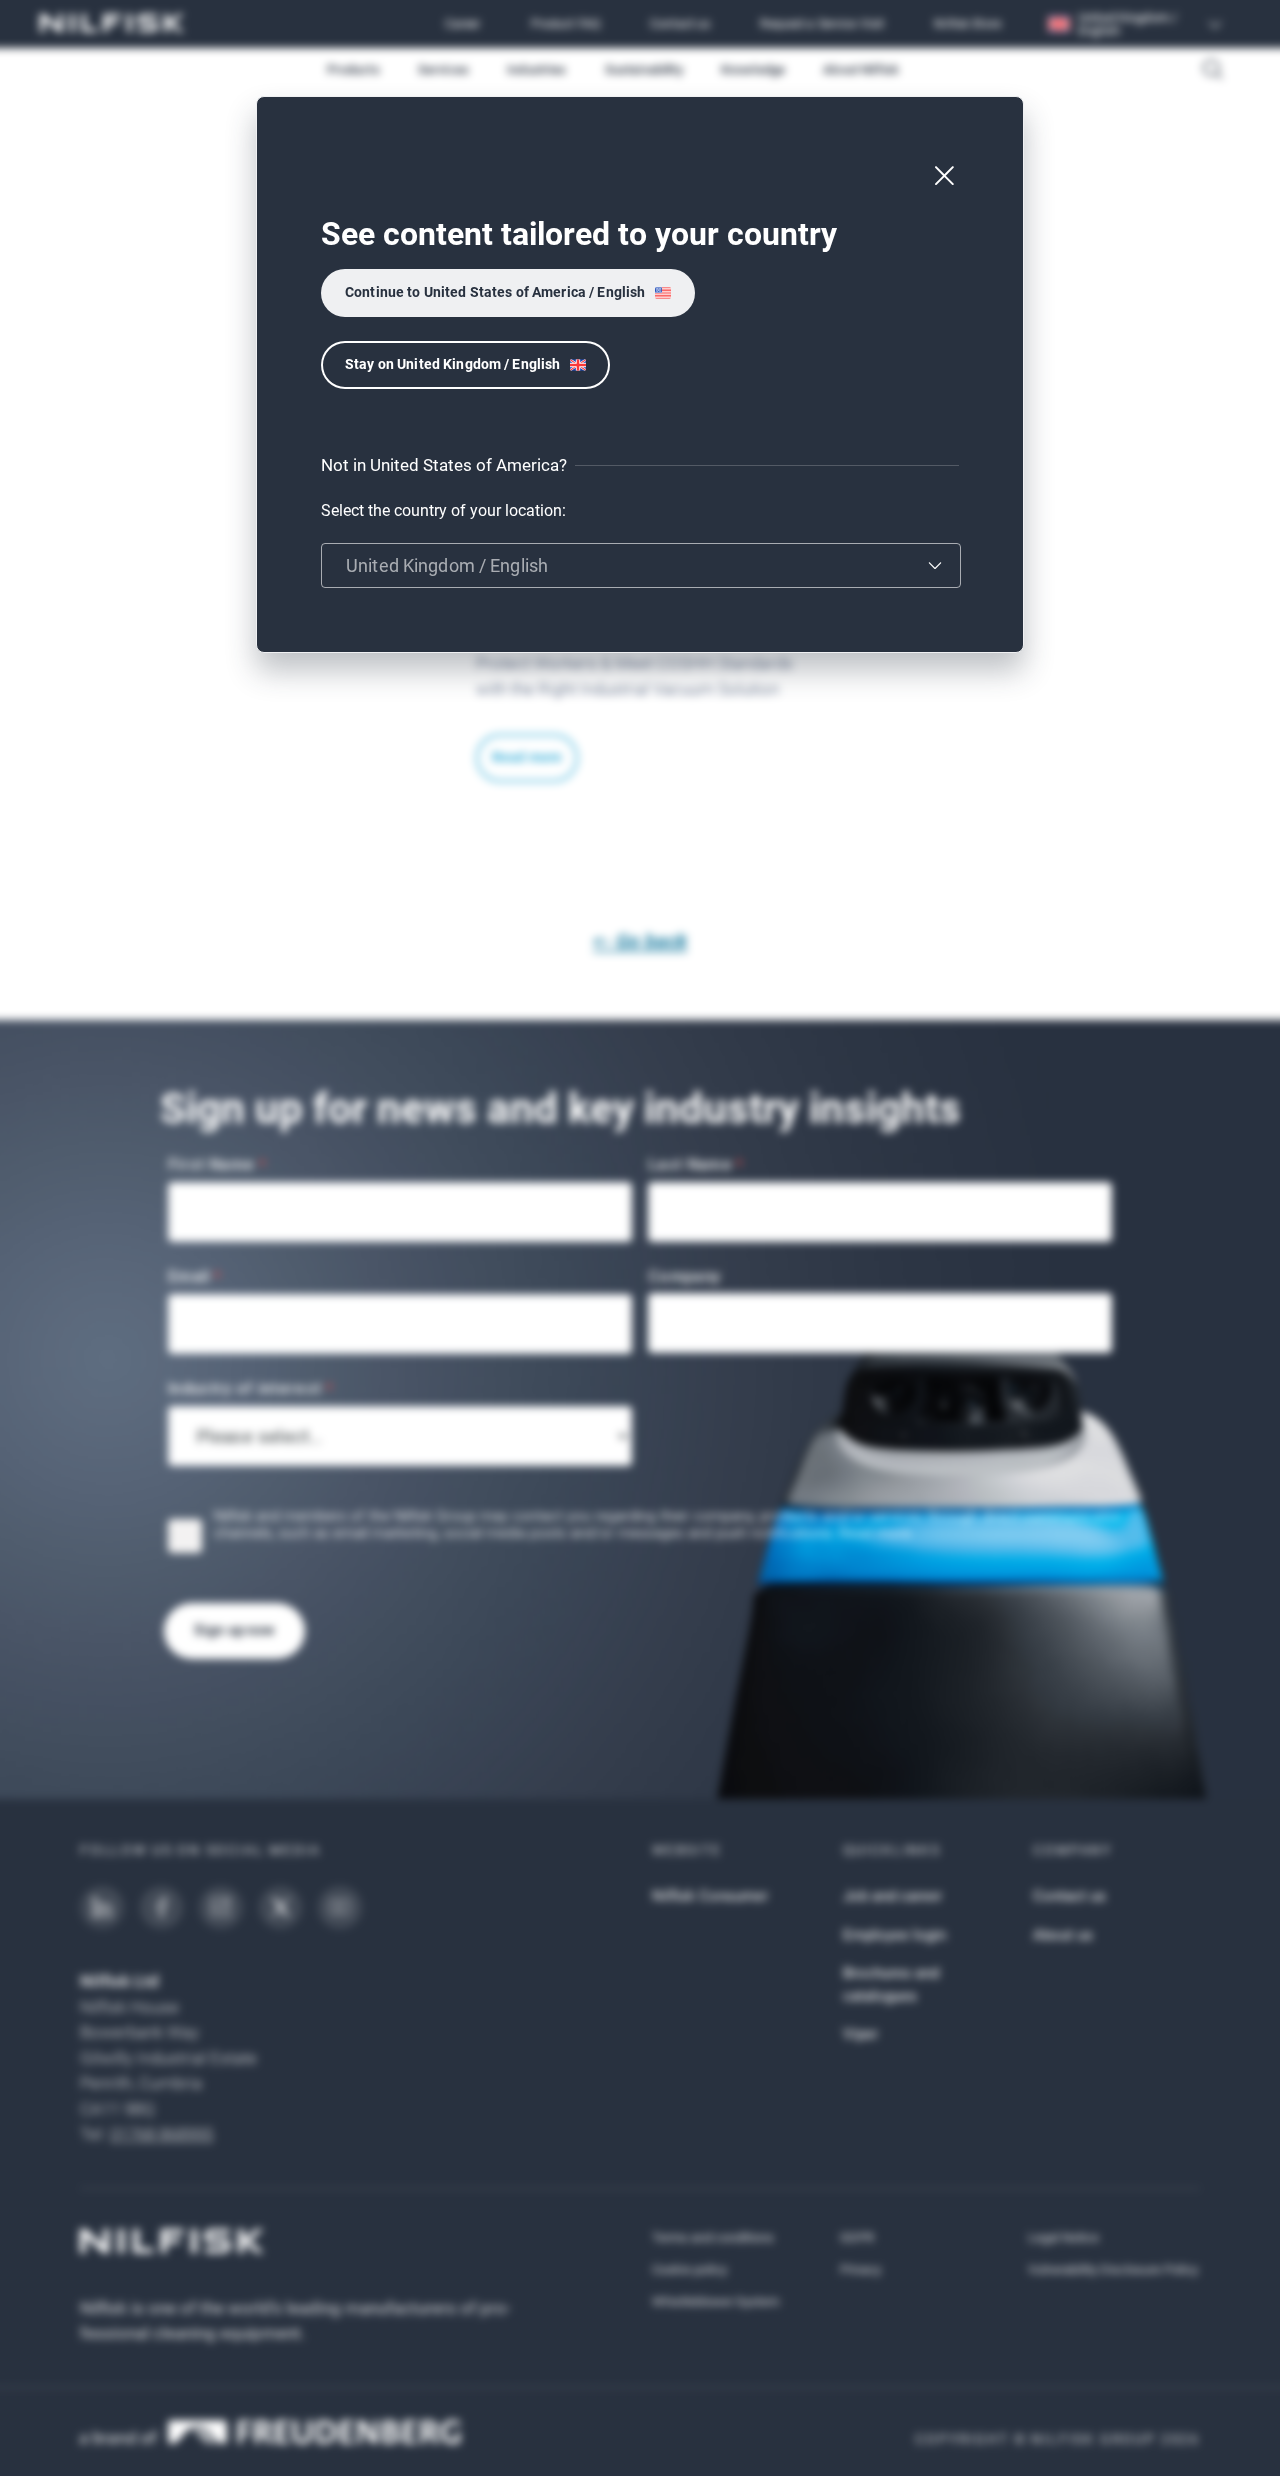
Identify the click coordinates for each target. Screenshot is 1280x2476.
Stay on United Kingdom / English (452, 364)
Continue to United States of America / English (495, 292)
